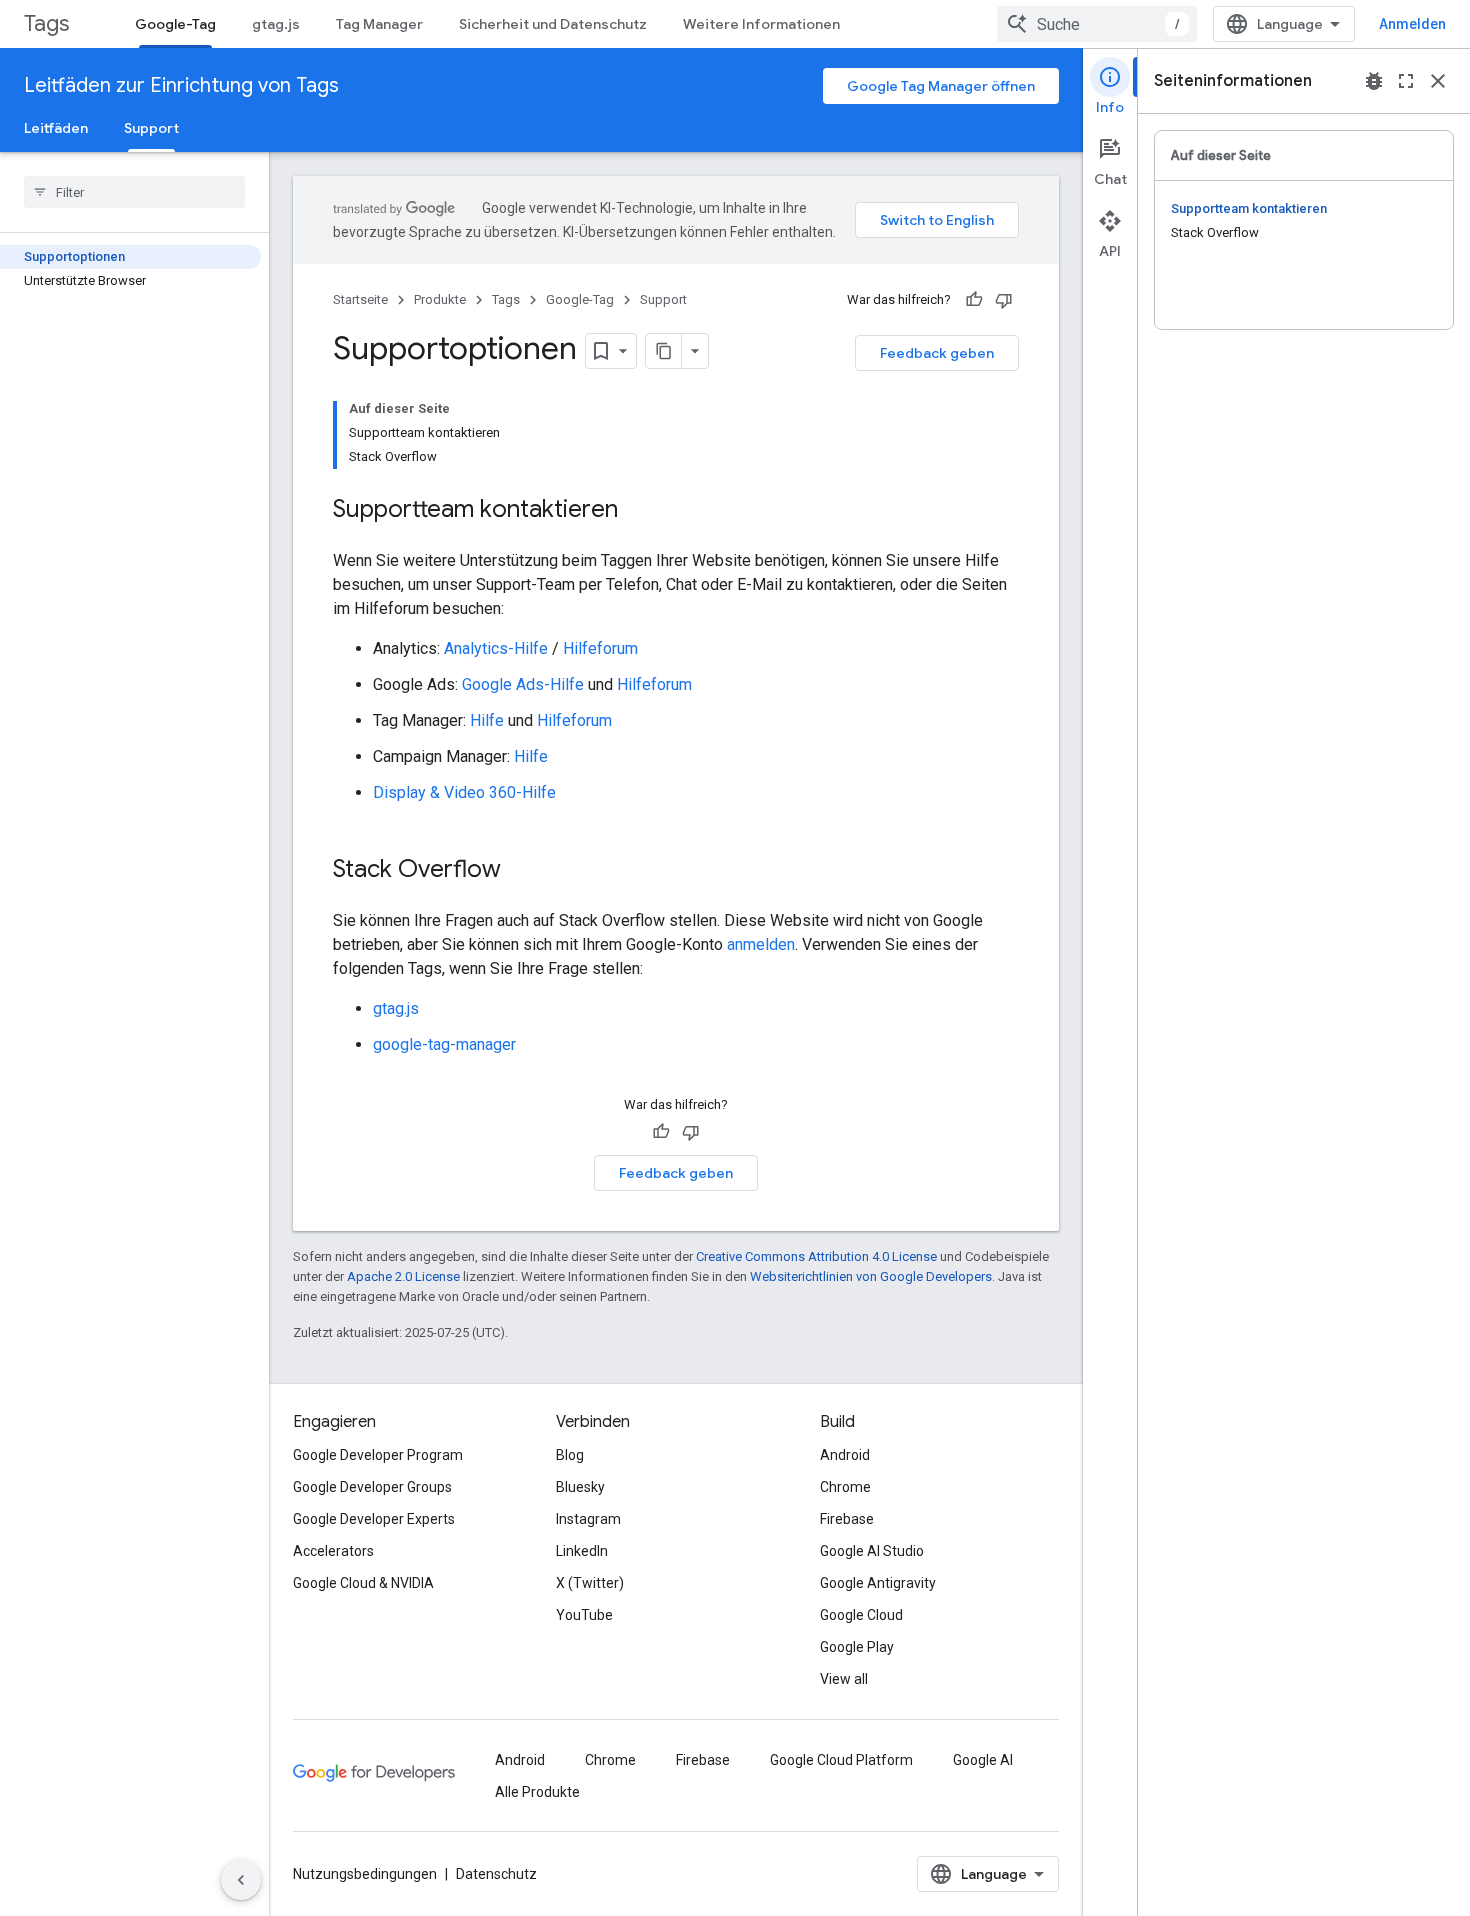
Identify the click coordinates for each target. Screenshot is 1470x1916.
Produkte (440, 299)
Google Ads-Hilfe (523, 684)
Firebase (847, 1519)
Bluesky (580, 1487)
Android (845, 1455)
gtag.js (276, 24)
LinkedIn (582, 1551)
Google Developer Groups (372, 1487)
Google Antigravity (878, 1583)
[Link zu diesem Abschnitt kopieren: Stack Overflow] (521, 871)
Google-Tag (175, 24)
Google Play (857, 1647)
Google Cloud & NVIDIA (363, 1583)
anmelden (761, 944)
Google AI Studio (872, 1551)
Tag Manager (379, 24)
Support (151, 128)
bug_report (1374, 81)
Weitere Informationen (761, 24)
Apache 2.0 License (403, 1276)
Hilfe (487, 720)
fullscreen (1406, 81)
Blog (570, 1455)
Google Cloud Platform (841, 1760)
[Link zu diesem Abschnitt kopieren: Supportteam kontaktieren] (638, 511)
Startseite (360, 299)
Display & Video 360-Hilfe (464, 792)
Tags (46, 23)
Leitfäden (56, 128)
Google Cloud (861, 1615)
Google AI (983, 1760)
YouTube (584, 1615)
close (1438, 81)
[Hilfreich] (974, 300)
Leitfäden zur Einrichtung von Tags (181, 85)
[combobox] (1097, 24)
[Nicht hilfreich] (1004, 300)
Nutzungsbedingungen (365, 1874)
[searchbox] (134, 192)
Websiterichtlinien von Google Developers (871, 1276)
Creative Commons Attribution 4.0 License (816, 1256)
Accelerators (333, 1551)
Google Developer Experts (374, 1519)
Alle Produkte (537, 1792)
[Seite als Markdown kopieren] (664, 351)
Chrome (845, 1487)
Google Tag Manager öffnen (941, 86)
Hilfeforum (600, 648)
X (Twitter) (590, 1583)
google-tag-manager (444, 1044)
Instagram (588, 1519)
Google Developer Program (378, 1455)
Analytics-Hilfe (496, 648)
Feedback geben (937, 353)
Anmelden (1412, 24)
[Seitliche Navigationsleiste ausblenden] (241, 1880)
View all (844, 1679)
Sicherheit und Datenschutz (553, 24)
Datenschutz (496, 1874)
